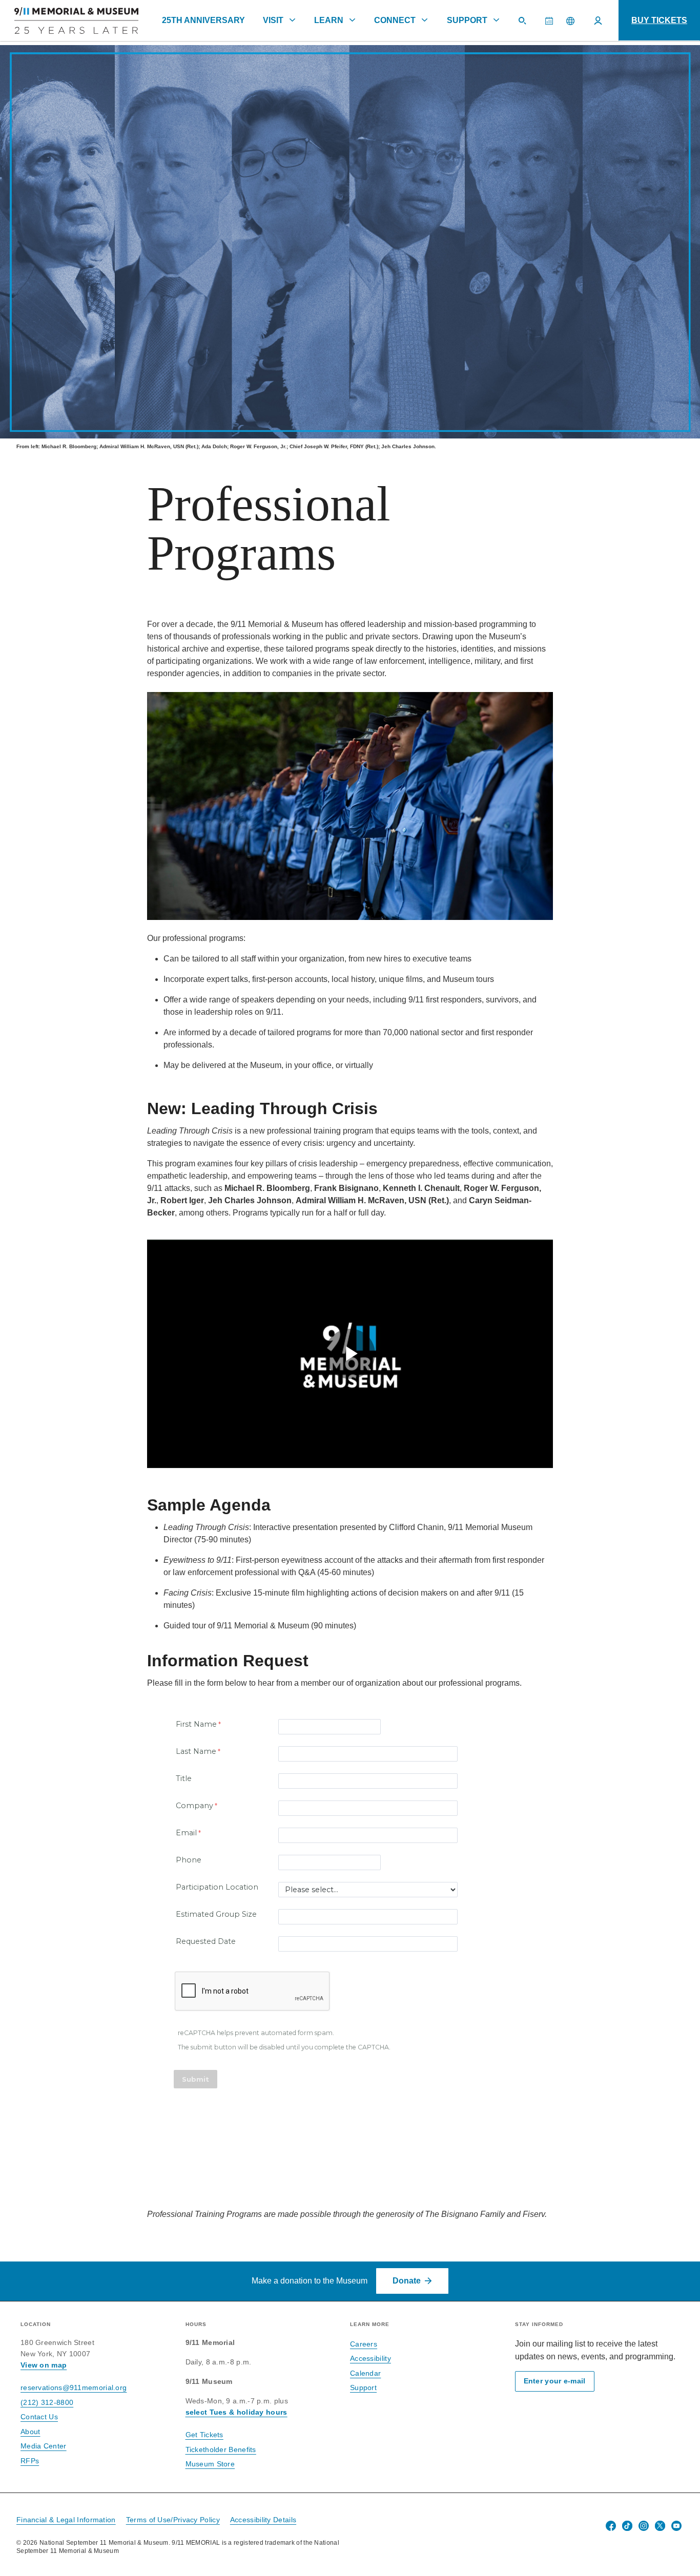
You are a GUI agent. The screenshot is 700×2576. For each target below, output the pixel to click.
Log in (598, 20)
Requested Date (206, 1941)
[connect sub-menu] (425, 20)
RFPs (30, 2461)
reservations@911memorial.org (74, 2387)
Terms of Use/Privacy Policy (173, 2520)
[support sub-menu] (496, 20)
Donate (407, 2281)
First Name (196, 1724)
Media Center (44, 2446)
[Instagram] (644, 2526)
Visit (273, 20)
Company (194, 1806)
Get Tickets (204, 2435)
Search (526, 25)
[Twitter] (660, 2526)
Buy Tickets (659, 20)
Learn (329, 20)
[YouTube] (676, 2526)
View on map (44, 2365)
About (30, 2432)
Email (186, 1833)
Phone (189, 1860)
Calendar (553, 25)
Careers (364, 2344)
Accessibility (370, 2358)
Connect (395, 20)
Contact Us (39, 2417)
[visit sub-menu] (293, 20)
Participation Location (217, 1887)
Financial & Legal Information (66, 2520)
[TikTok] (627, 2526)
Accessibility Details (263, 2520)
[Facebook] (611, 2526)
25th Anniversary (203, 20)
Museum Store (210, 2464)
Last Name (196, 1751)
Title (184, 1778)
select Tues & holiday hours (236, 2412)
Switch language (570, 20)
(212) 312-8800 (47, 2402)
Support (467, 20)
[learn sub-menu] (353, 20)
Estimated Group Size (216, 1914)
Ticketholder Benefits (221, 2449)
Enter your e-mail (555, 2381)
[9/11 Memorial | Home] (69, 20)
